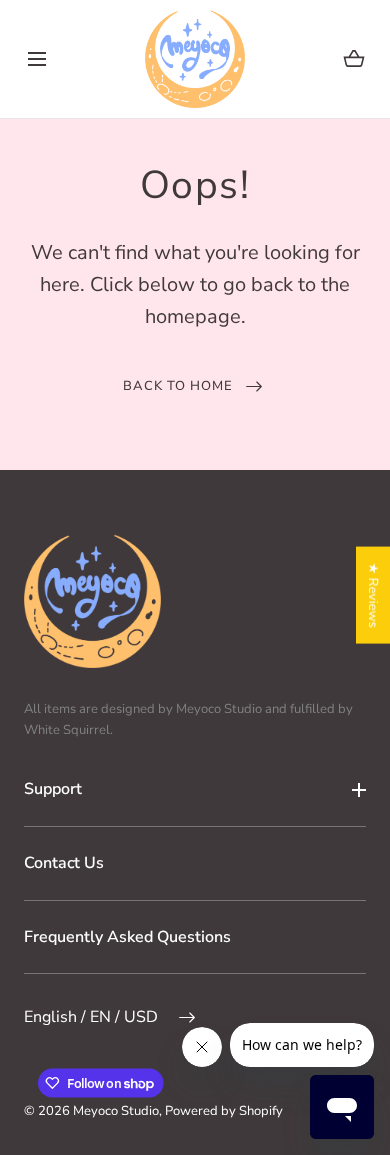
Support (53, 789)
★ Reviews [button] (373, 594)
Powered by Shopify (224, 1111)
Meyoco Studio (116, 1111)
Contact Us (64, 863)
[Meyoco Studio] (195, 59)
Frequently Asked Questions (127, 937)
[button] (36, 58)
